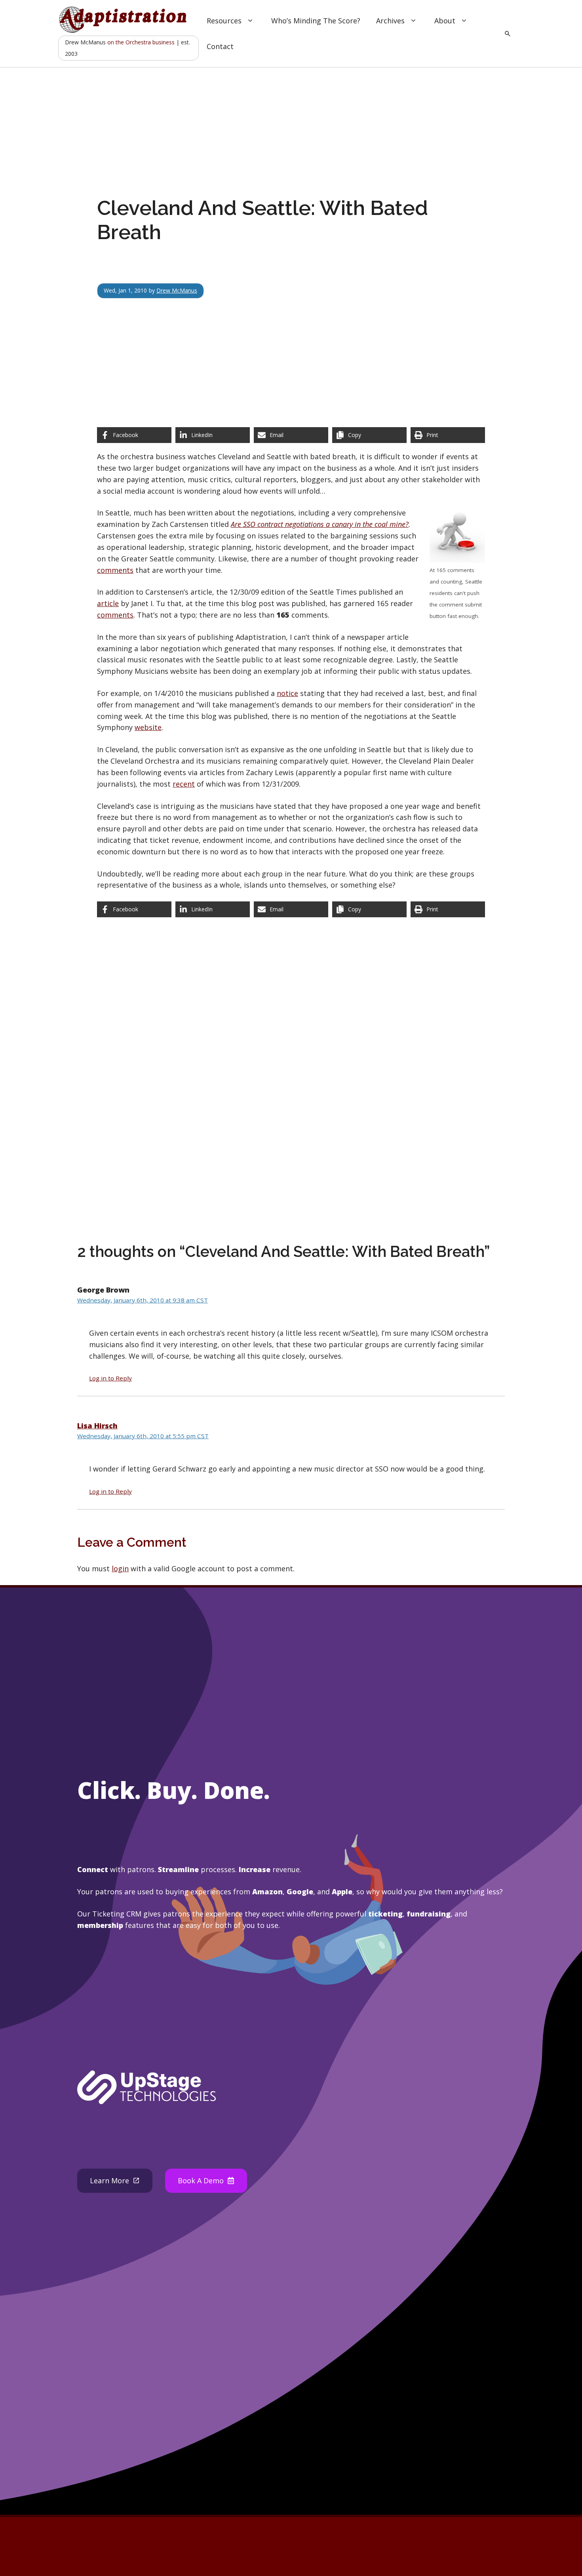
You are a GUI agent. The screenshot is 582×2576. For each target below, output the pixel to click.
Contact (220, 46)
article (108, 603)
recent (184, 784)
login (120, 1568)
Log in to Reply (110, 1378)
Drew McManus (177, 290)
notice (287, 693)
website (148, 727)
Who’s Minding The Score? (316, 21)
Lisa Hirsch (97, 1426)
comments (115, 570)
